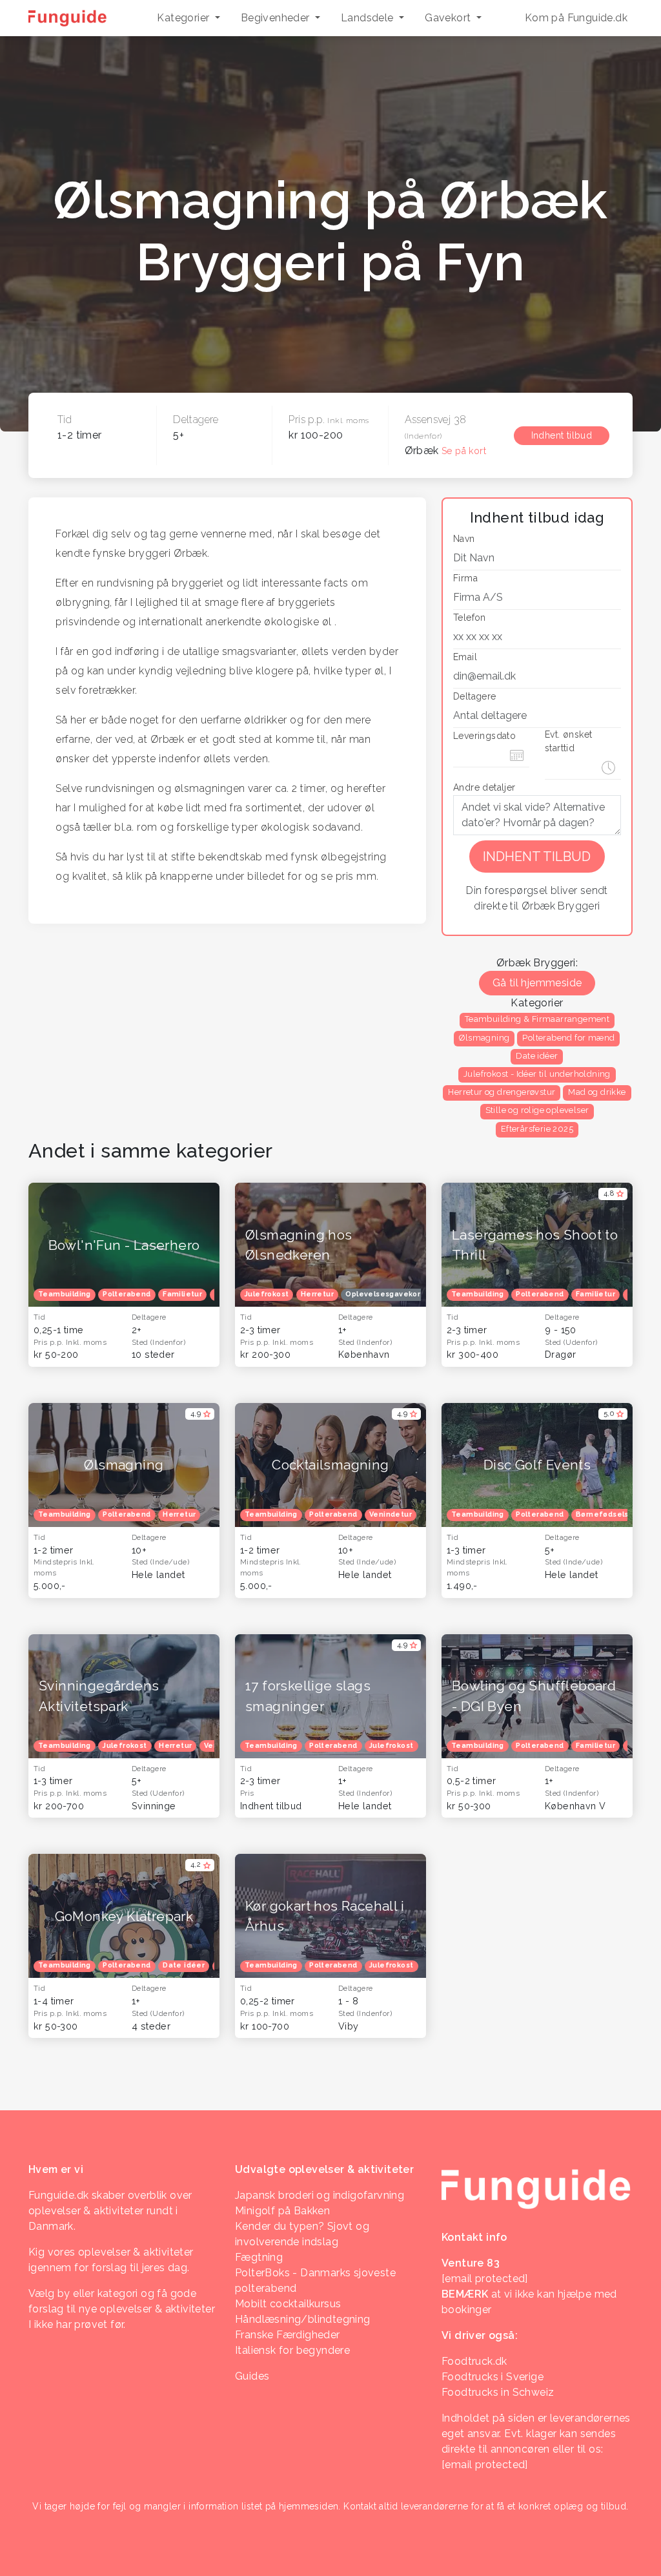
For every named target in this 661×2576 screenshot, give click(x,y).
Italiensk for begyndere (292, 2350)
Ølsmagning (484, 1038)
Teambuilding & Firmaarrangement (537, 1019)
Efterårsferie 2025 (537, 1129)
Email (465, 657)
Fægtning (259, 2257)
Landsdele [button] (369, 18)
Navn (464, 539)
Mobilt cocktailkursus (288, 2304)
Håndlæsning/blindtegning (303, 2319)
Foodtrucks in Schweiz (498, 2392)
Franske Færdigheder (288, 2335)
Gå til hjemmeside (537, 983)
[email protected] (485, 2465)
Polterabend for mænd (568, 1038)
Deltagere (475, 696)
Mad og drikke (597, 1092)
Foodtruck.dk (474, 2361)
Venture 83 (471, 2263)
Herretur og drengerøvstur (502, 1092)
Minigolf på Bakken (282, 2211)
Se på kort (464, 451)
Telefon (470, 618)
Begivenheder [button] (277, 18)
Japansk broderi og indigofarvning (320, 2195)
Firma (465, 578)
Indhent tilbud (562, 435)
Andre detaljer (484, 787)
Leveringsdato (484, 736)
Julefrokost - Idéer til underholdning (537, 1074)
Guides (252, 2376)
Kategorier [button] (184, 18)
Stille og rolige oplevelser (537, 1110)
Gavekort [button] (449, 18)
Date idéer (537, 1056)
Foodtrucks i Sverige (493, 2377)
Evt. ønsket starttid (568, 741)
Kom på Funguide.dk (576, 18)
